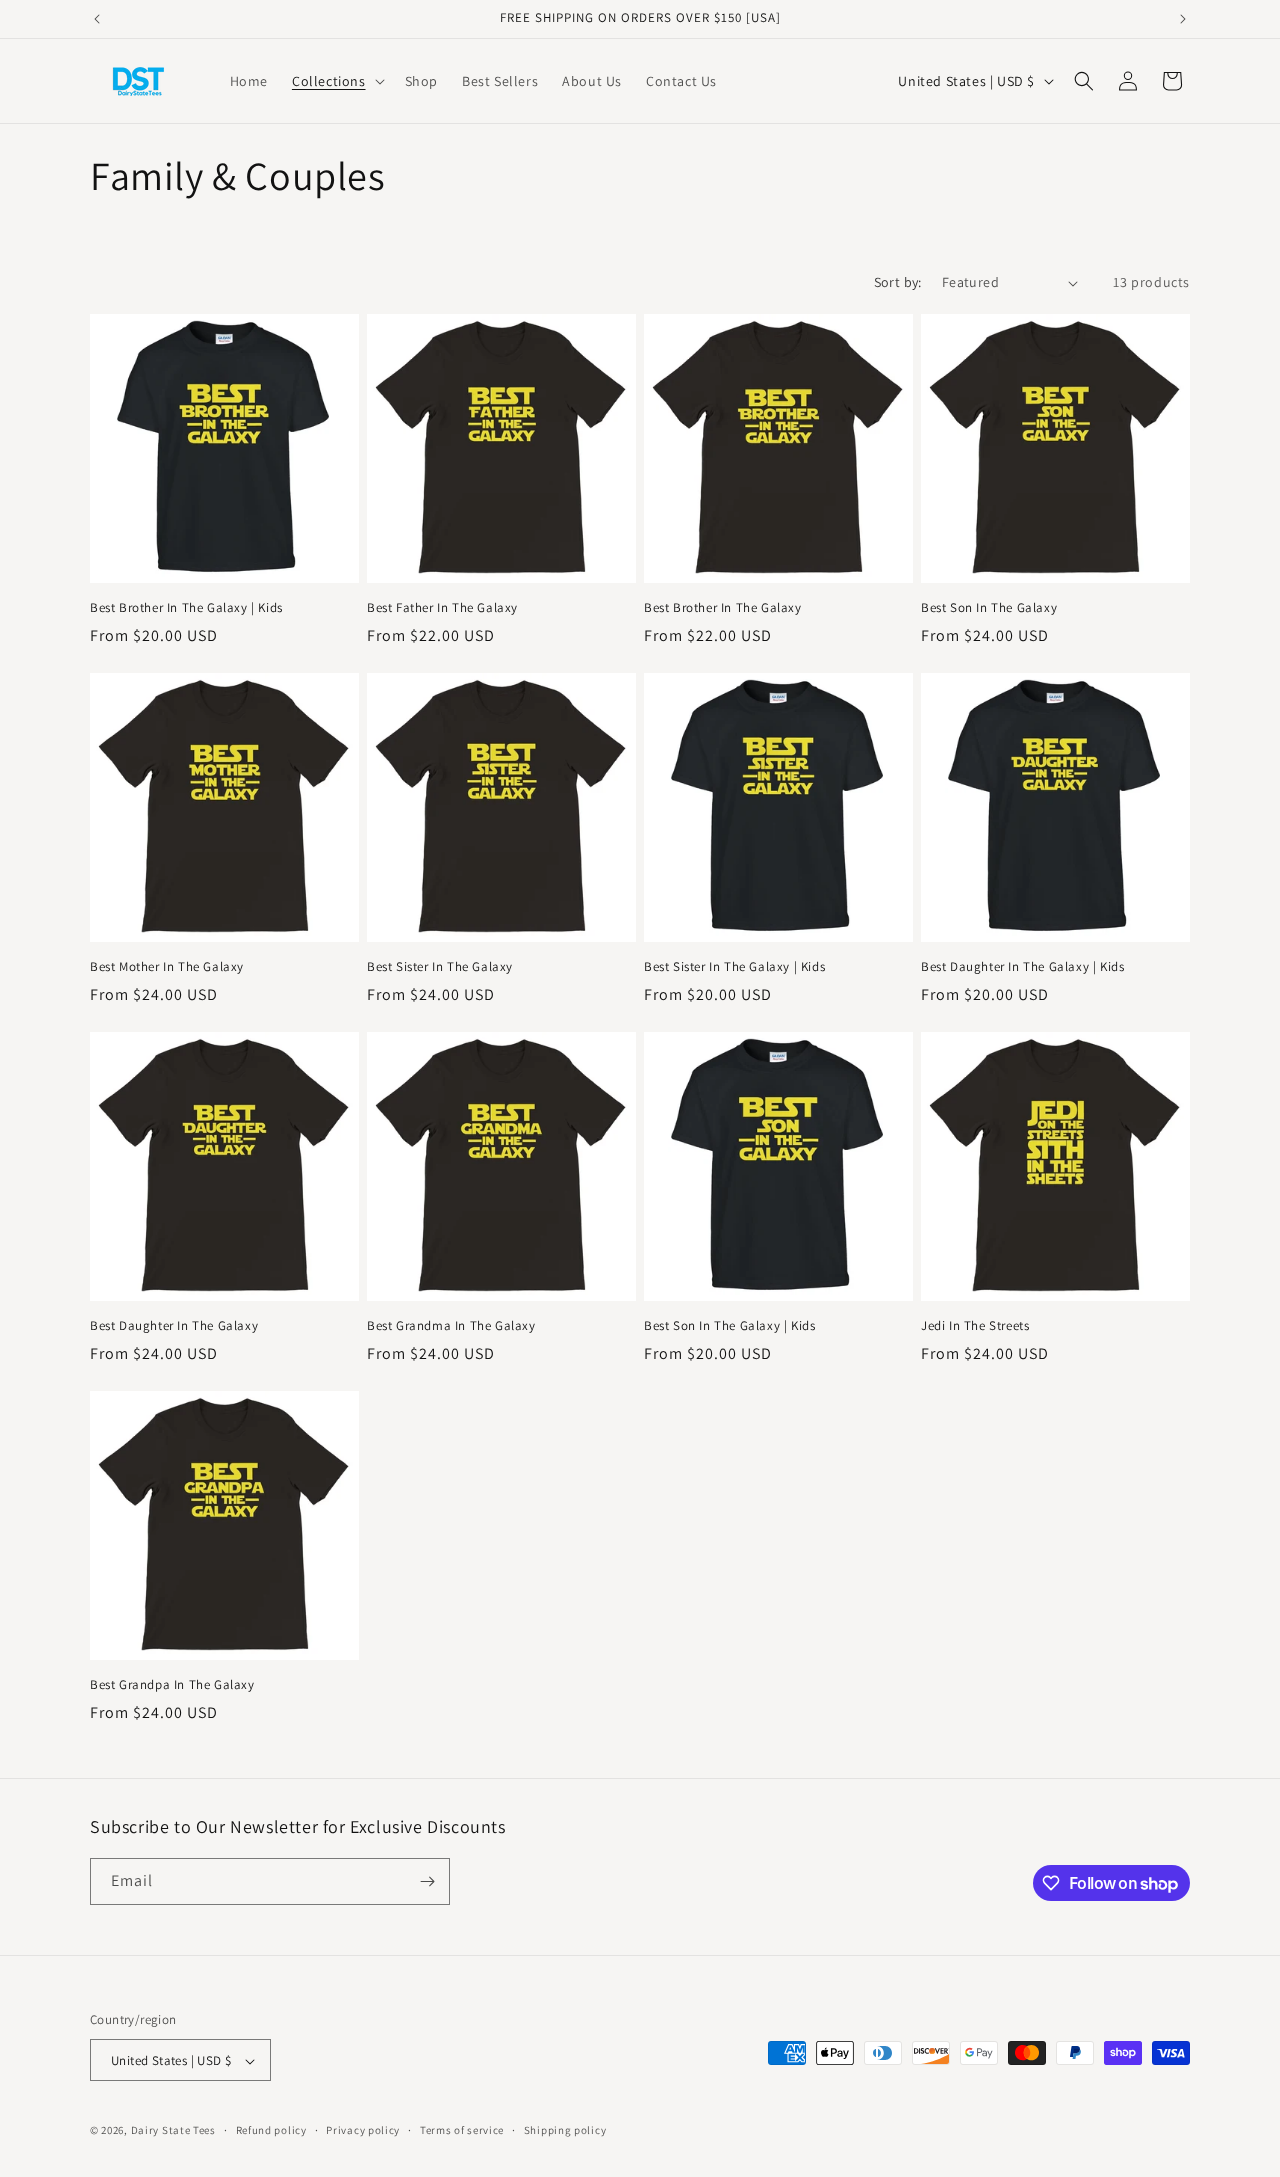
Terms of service (462, 2130)
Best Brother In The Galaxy (723, 608)
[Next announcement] (1183, 19)
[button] (336, 81)
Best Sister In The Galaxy (440, 967)
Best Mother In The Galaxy (167, 967)
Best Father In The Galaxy (442, 608)
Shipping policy (565, 2130)
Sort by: (898, 282)
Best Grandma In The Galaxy (451, 1326)
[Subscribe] (427, 1881)
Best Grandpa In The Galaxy (172, 1685)
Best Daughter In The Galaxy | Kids (1022, 967)
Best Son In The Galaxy (989, 608)
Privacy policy (363, 2130)
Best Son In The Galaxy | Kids (729, 1326)
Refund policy (271, 2130)
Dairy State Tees (173, 2131)
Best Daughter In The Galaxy (174, 1326)
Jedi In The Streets (975, 1326)
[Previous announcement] (97, 19)
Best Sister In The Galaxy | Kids (734, 967)
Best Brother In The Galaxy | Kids (186, 608)
